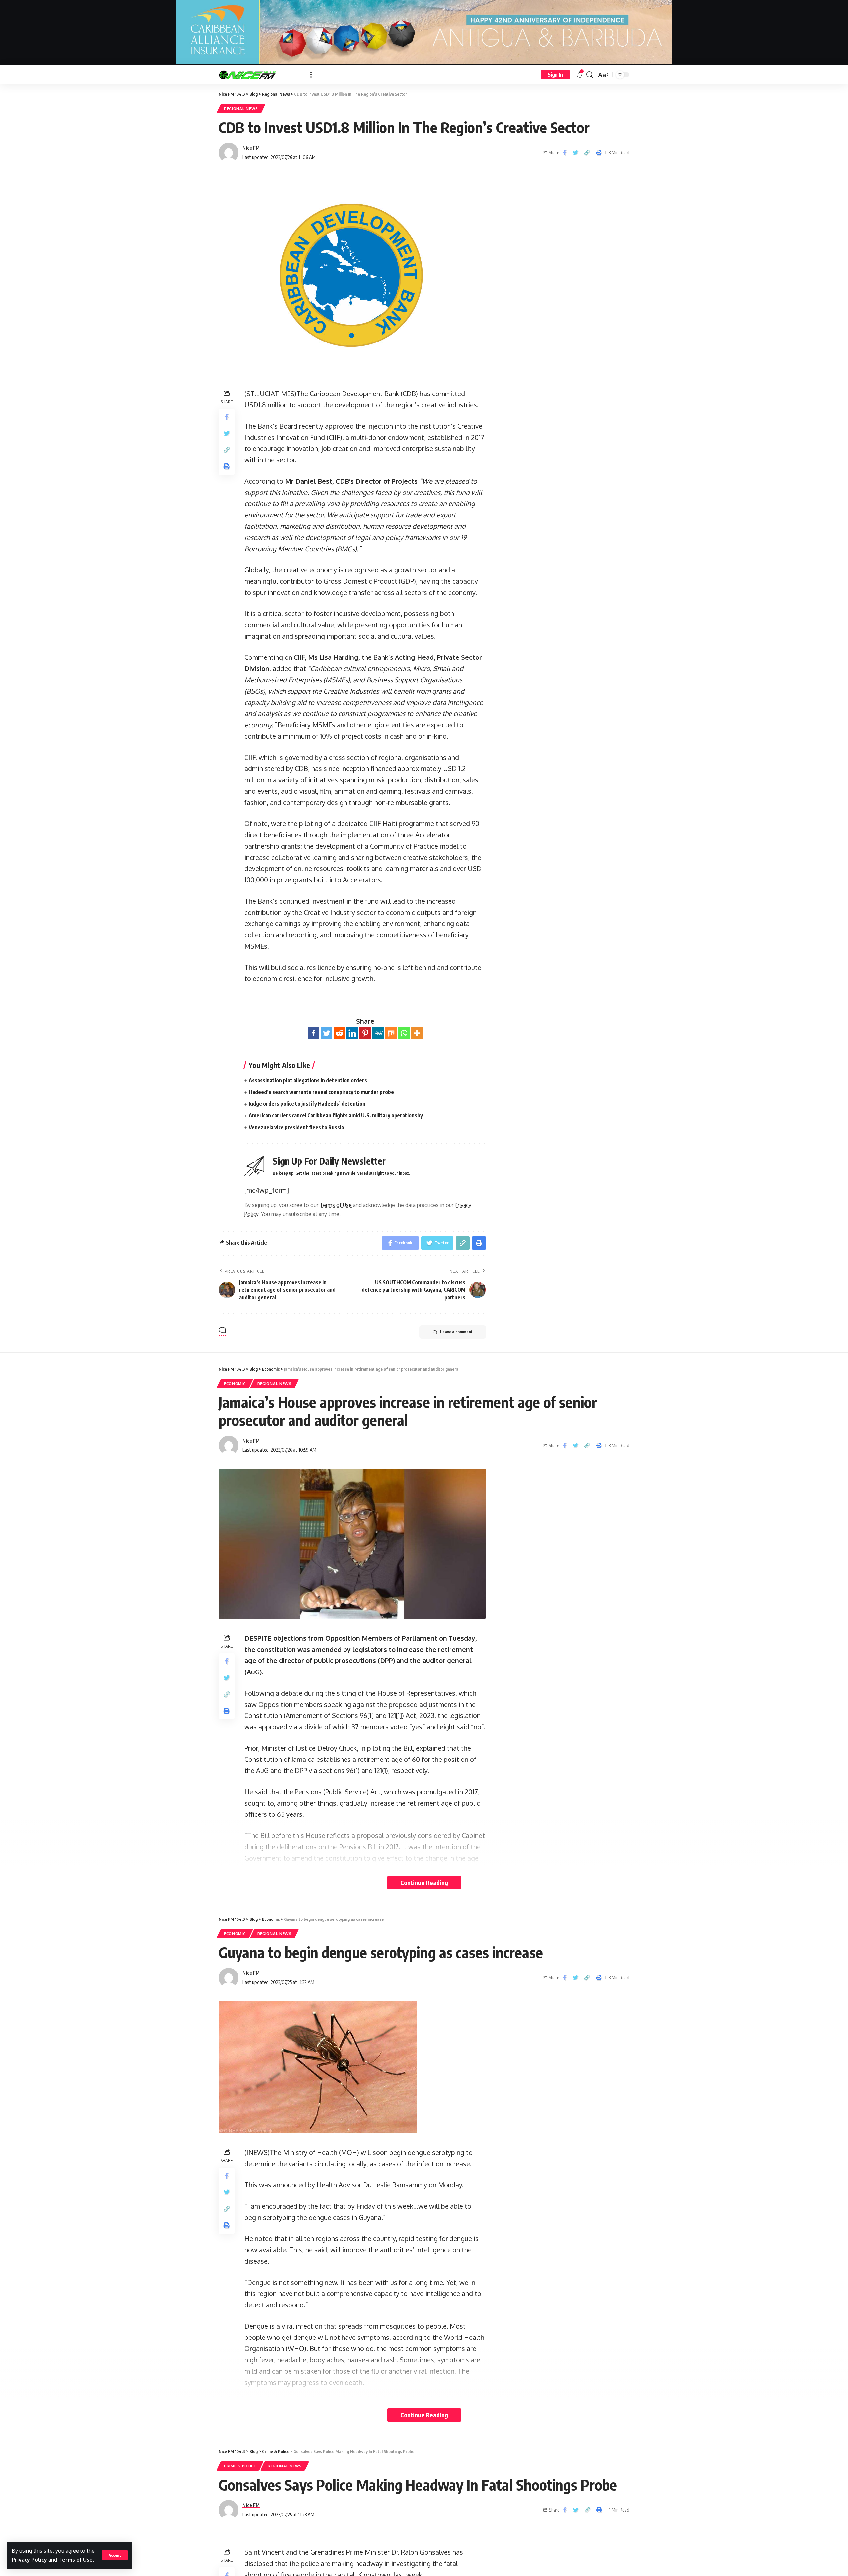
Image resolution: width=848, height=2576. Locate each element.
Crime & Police (240, 2466)
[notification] (580, 75)
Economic (235, 1383)
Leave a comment (456, 1332)
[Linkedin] (352, 1033)
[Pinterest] (365, 1033)
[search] (590, 75)
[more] (311, 75)
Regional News (241, 108)
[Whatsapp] (404, 1033)
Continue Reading (424, 1883)
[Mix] (391, 1033)
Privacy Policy (29, 2560)
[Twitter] (326, 1033)
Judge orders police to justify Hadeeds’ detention (307, 1104)
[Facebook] (314, 1033)
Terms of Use (76, 2560)
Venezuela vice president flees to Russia (296, 1127)
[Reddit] (339, 1033)
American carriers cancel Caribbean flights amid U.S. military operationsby (336, 1115)
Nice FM (251, 148)
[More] (417, 1033)
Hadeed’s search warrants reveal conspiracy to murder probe (321, 1092)
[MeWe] (378, 1033)
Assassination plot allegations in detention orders (308, 1080)
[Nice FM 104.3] (259, 75)
